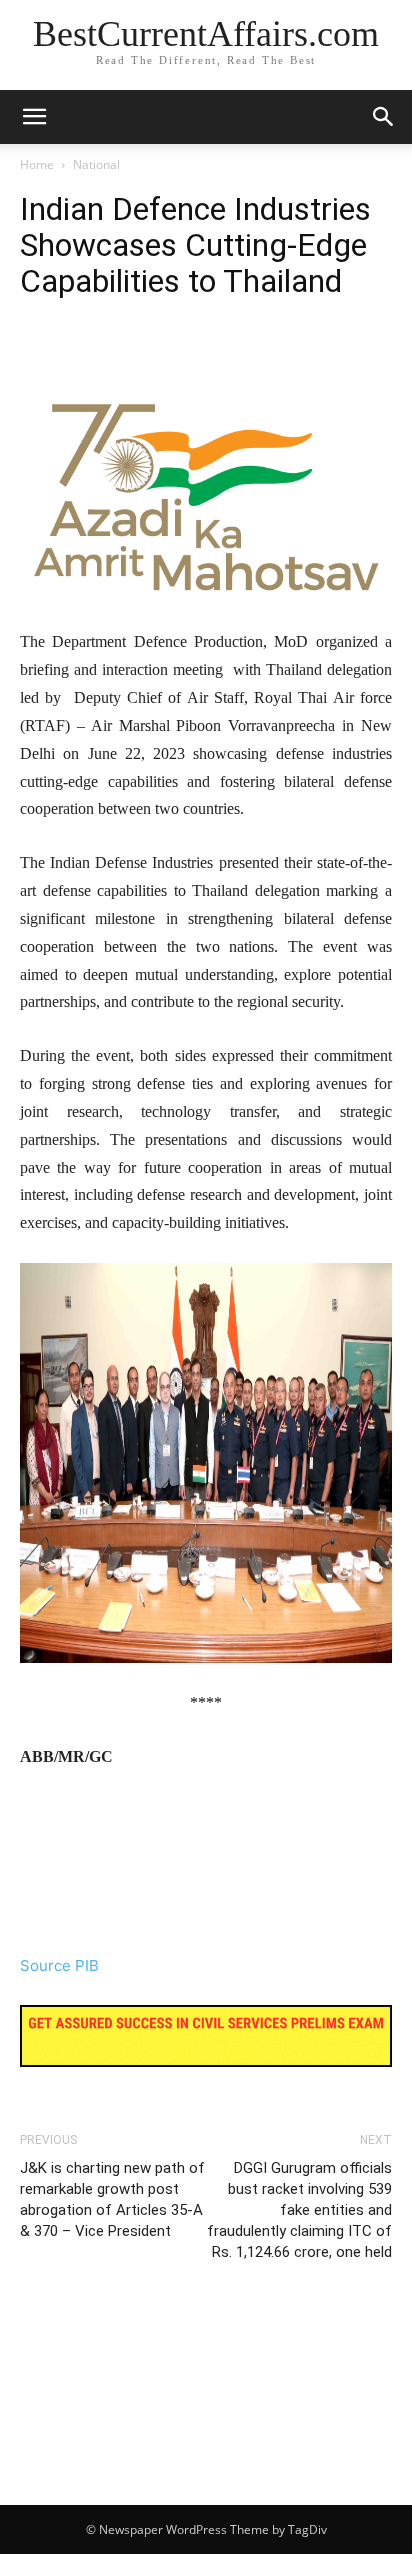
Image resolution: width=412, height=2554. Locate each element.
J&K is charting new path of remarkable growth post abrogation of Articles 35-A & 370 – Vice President (112, 2199)
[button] (384, 117)
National (96, 164)
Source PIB (59, 1965)
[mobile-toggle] (34, 117)
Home (37, 164)
